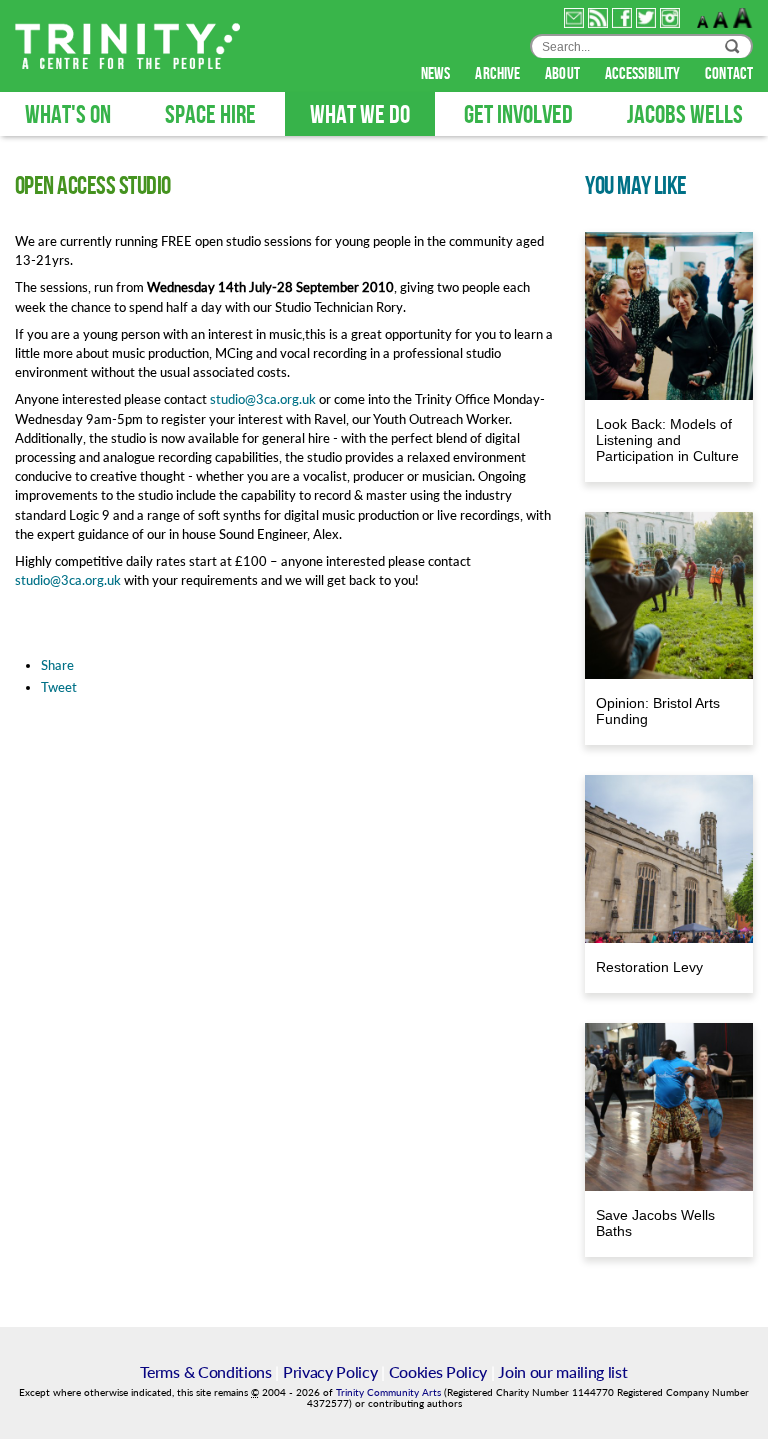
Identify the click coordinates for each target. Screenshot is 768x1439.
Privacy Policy (330, 1371)
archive (499, 74)
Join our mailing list (562, 1371)
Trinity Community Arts (390, 1392)
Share (57, 665)
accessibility (644, 74)
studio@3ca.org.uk (263, 399)
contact (729, 74)
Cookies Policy (438, 1371)
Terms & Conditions (205, 1371)
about (564, 74)
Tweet (59, 687)
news (437, 74)
